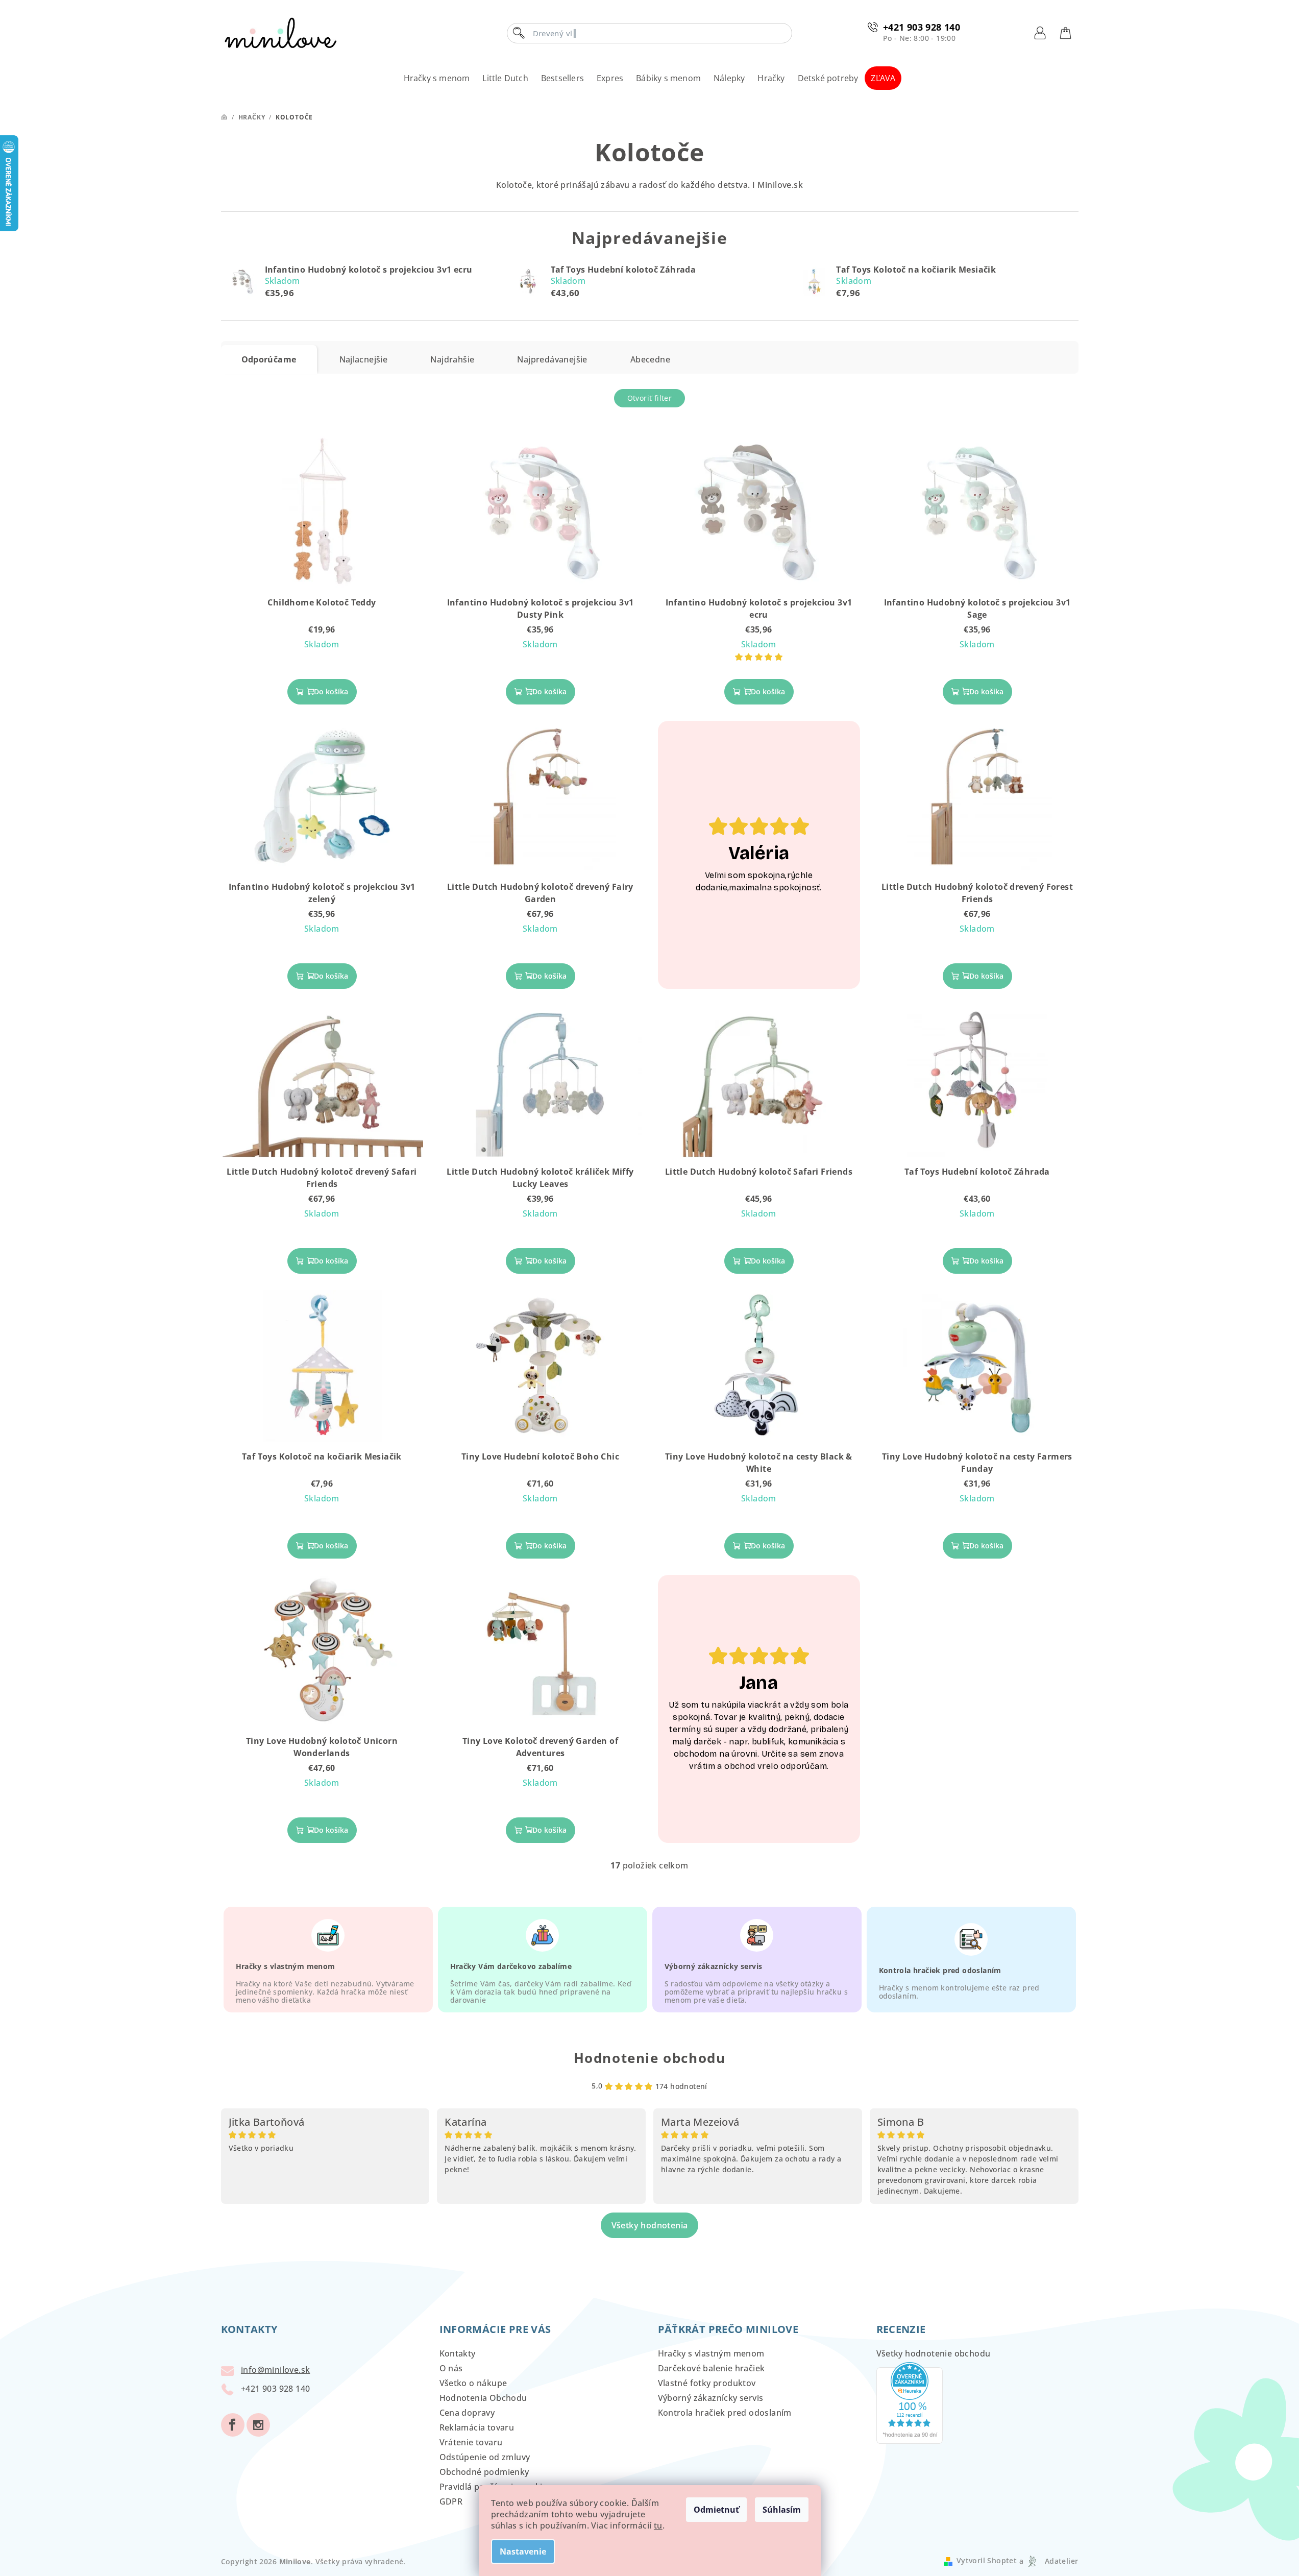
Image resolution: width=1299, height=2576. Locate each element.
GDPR (451, 2501)
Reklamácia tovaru (477, 2427)
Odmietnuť (716, 2510)
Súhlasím (782, 2510)
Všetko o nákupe (473, 2383)
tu (658, 2525)
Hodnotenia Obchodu (483, 2398)
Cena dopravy (467, 2413)
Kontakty (458, 2353)
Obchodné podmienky (484, 2472)
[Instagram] (258, 2425)
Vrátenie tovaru (471, 2442)
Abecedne (650, 359)
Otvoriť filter (650, 398)
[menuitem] (437, 78)
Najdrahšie (452, 359)
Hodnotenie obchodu (650, 2058)
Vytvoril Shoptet (987, 2561)
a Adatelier (1049, 2561)
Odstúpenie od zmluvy (485, 2457)
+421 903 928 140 (922, 27)
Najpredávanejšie (552, 359)
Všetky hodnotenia (650, 2225)
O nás (451, 2368)
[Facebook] (233, 2425)
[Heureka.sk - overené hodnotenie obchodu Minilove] (910, 2402)
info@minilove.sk (275, 2370)
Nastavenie (523, 2551)
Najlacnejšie (364, 359)
